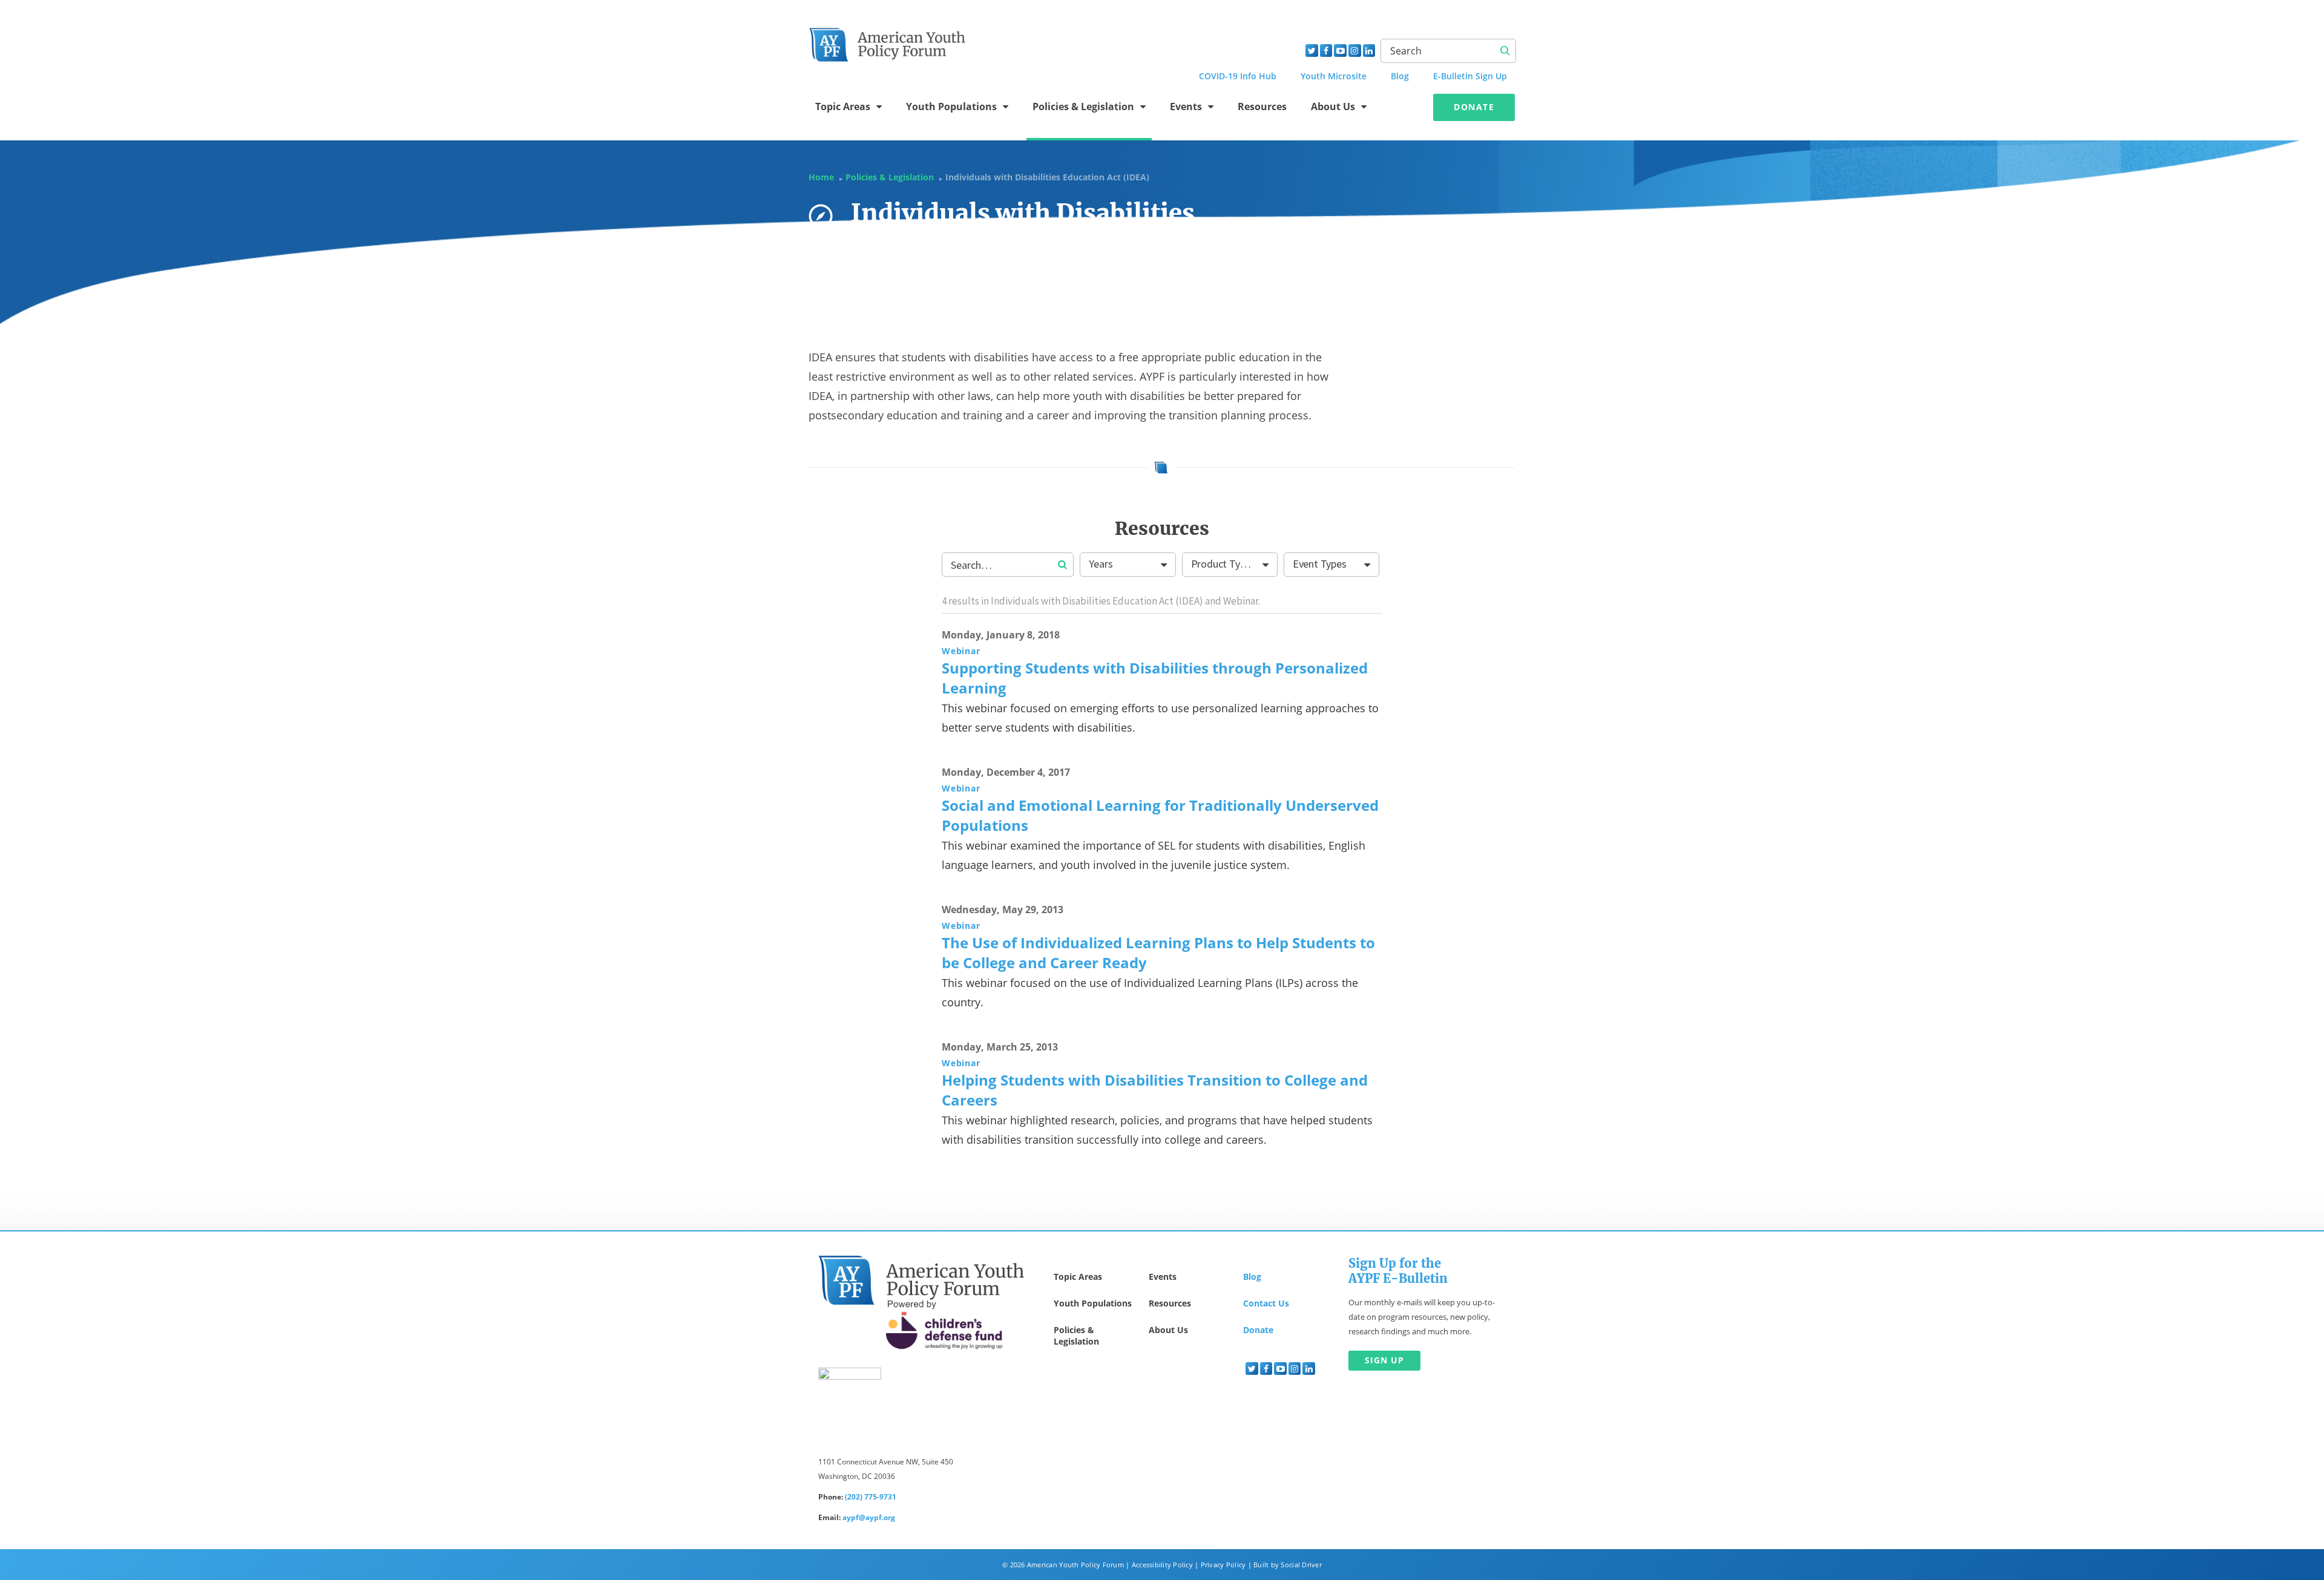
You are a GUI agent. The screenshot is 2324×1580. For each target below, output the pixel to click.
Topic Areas (843, 107)
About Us (1333, 107)
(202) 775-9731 (871, 1497)
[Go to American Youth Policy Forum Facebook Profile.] (1326, 51)
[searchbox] (1008, 565)
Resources (1262, 107)
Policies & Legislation (1083, 107)
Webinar (961, 651)
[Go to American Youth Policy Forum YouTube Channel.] (1340, 51)
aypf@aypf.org (869, 1517)
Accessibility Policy (1162, 1565)
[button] (1062, 566)
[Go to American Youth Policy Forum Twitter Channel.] (1312, 51)
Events (1186, 107)
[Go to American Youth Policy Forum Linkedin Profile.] (1369, 51)
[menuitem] (1252, 1369)
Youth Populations (951, 107)
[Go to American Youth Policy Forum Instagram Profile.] (1355, 51)
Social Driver (1301, 1565)
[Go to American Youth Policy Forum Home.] (888, 41)
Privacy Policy (1223, 1565)
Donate (1474, 107)
